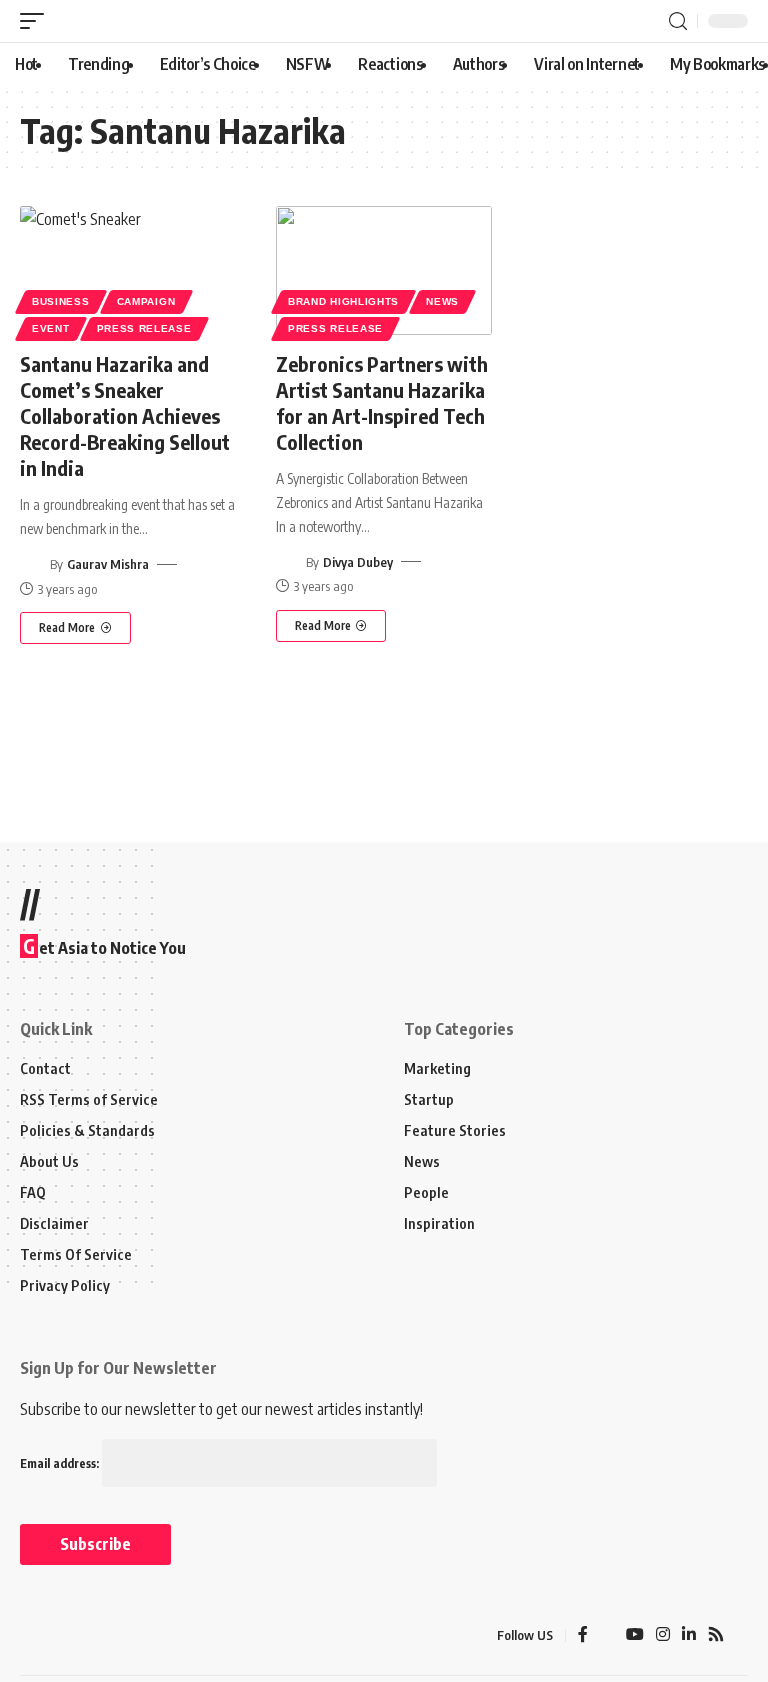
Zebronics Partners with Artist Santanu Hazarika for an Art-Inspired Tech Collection (382, 402)
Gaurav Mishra (108, 564)
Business (61, 301)
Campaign (146, 301)
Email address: (61, 1463)
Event (51, 328)
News (442, 301)
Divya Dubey (358, 562)
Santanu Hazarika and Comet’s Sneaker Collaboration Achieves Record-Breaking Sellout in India (125, 415)
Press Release (144, 328)
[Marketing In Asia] (64, 1635)
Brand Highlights (343, 301)
